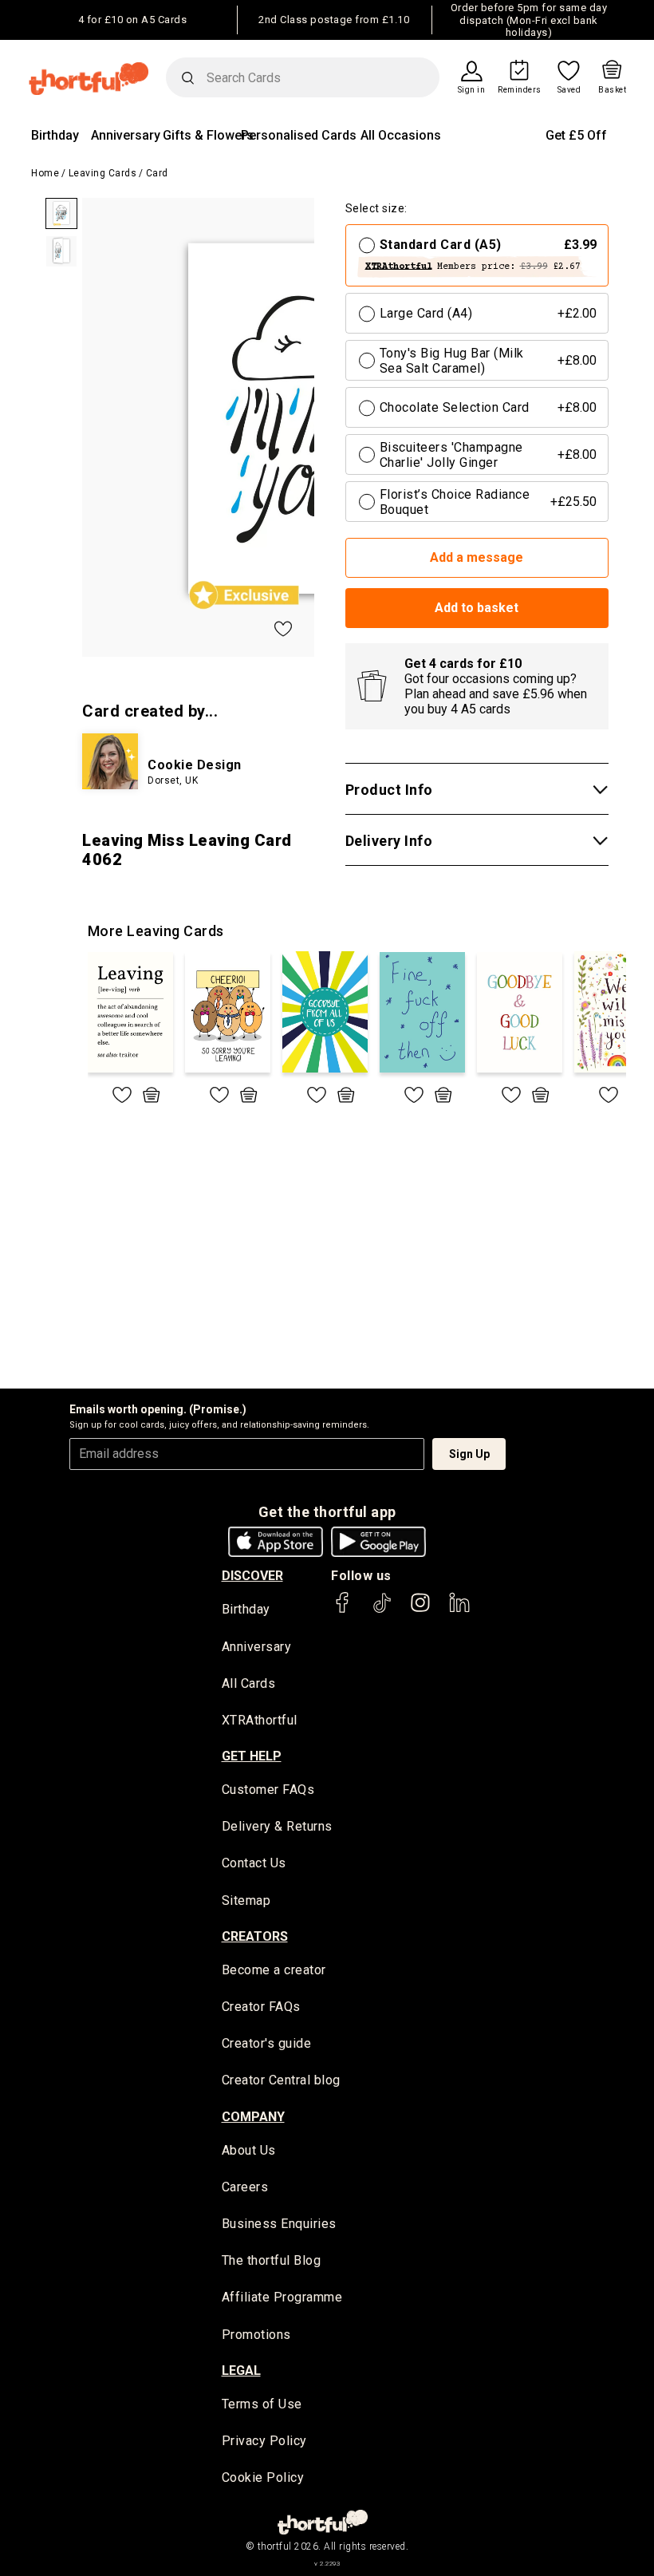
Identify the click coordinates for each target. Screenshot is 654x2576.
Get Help (252, 1756)
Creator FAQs (261, 2007)
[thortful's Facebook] (343, 1610)
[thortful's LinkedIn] (459, 1610)
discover (252, 1576)
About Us (249, 2150)
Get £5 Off (576, 135)
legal (241, 2371)
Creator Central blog (281, 2080)
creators (255, 1936)
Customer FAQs (268, 1790)
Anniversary (126, 135)
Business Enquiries (279, 2224)
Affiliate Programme (282, 2297)
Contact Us (254, 1863)
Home (45, 173)
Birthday (55, 135)
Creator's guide (267, 2043)
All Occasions (401, 135)
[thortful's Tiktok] (382, 1610)
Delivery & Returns (277, 1826)
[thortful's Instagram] (420, 1610)
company (253, 2117)
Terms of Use (262, 2404)
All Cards (249, 1683)
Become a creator (274, 1970)
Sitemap (246, 1900)
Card (157, 173)
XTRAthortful (260, 1720)
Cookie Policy (263, 2477)
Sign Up (469, 1454)
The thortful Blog (272, 2260)
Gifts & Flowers (208, 135)
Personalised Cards (299, 135)
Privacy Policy (264, 2441)
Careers (245, 2187)
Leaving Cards (103, 173)
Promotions (256, 2335)
